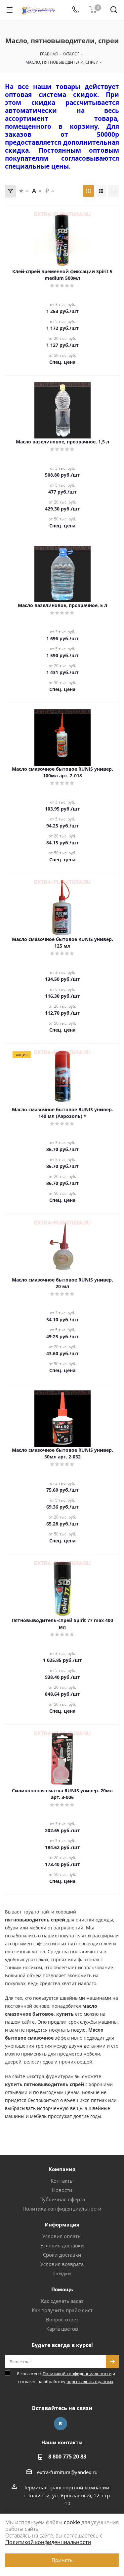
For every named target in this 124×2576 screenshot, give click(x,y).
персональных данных (90, 2381)
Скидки (62, 2273)
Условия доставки (62, 2245)
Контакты (62, 2181)
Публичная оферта (62, 2199)
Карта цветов (62, 2329)
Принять (62, 2560)
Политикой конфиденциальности (77, 2374)
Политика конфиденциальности (62, 2209)
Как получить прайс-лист (62, 2310)
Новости (62, 2190)
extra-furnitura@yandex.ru (67, 2472)
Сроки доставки (62, 2255)
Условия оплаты (62, 2236)
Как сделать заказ (62, 2301)
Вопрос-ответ (62, 2319)
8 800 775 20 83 (67, 2457)
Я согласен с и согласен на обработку (66, 2378)
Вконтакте (61, 2424)
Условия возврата (62, 2264)
